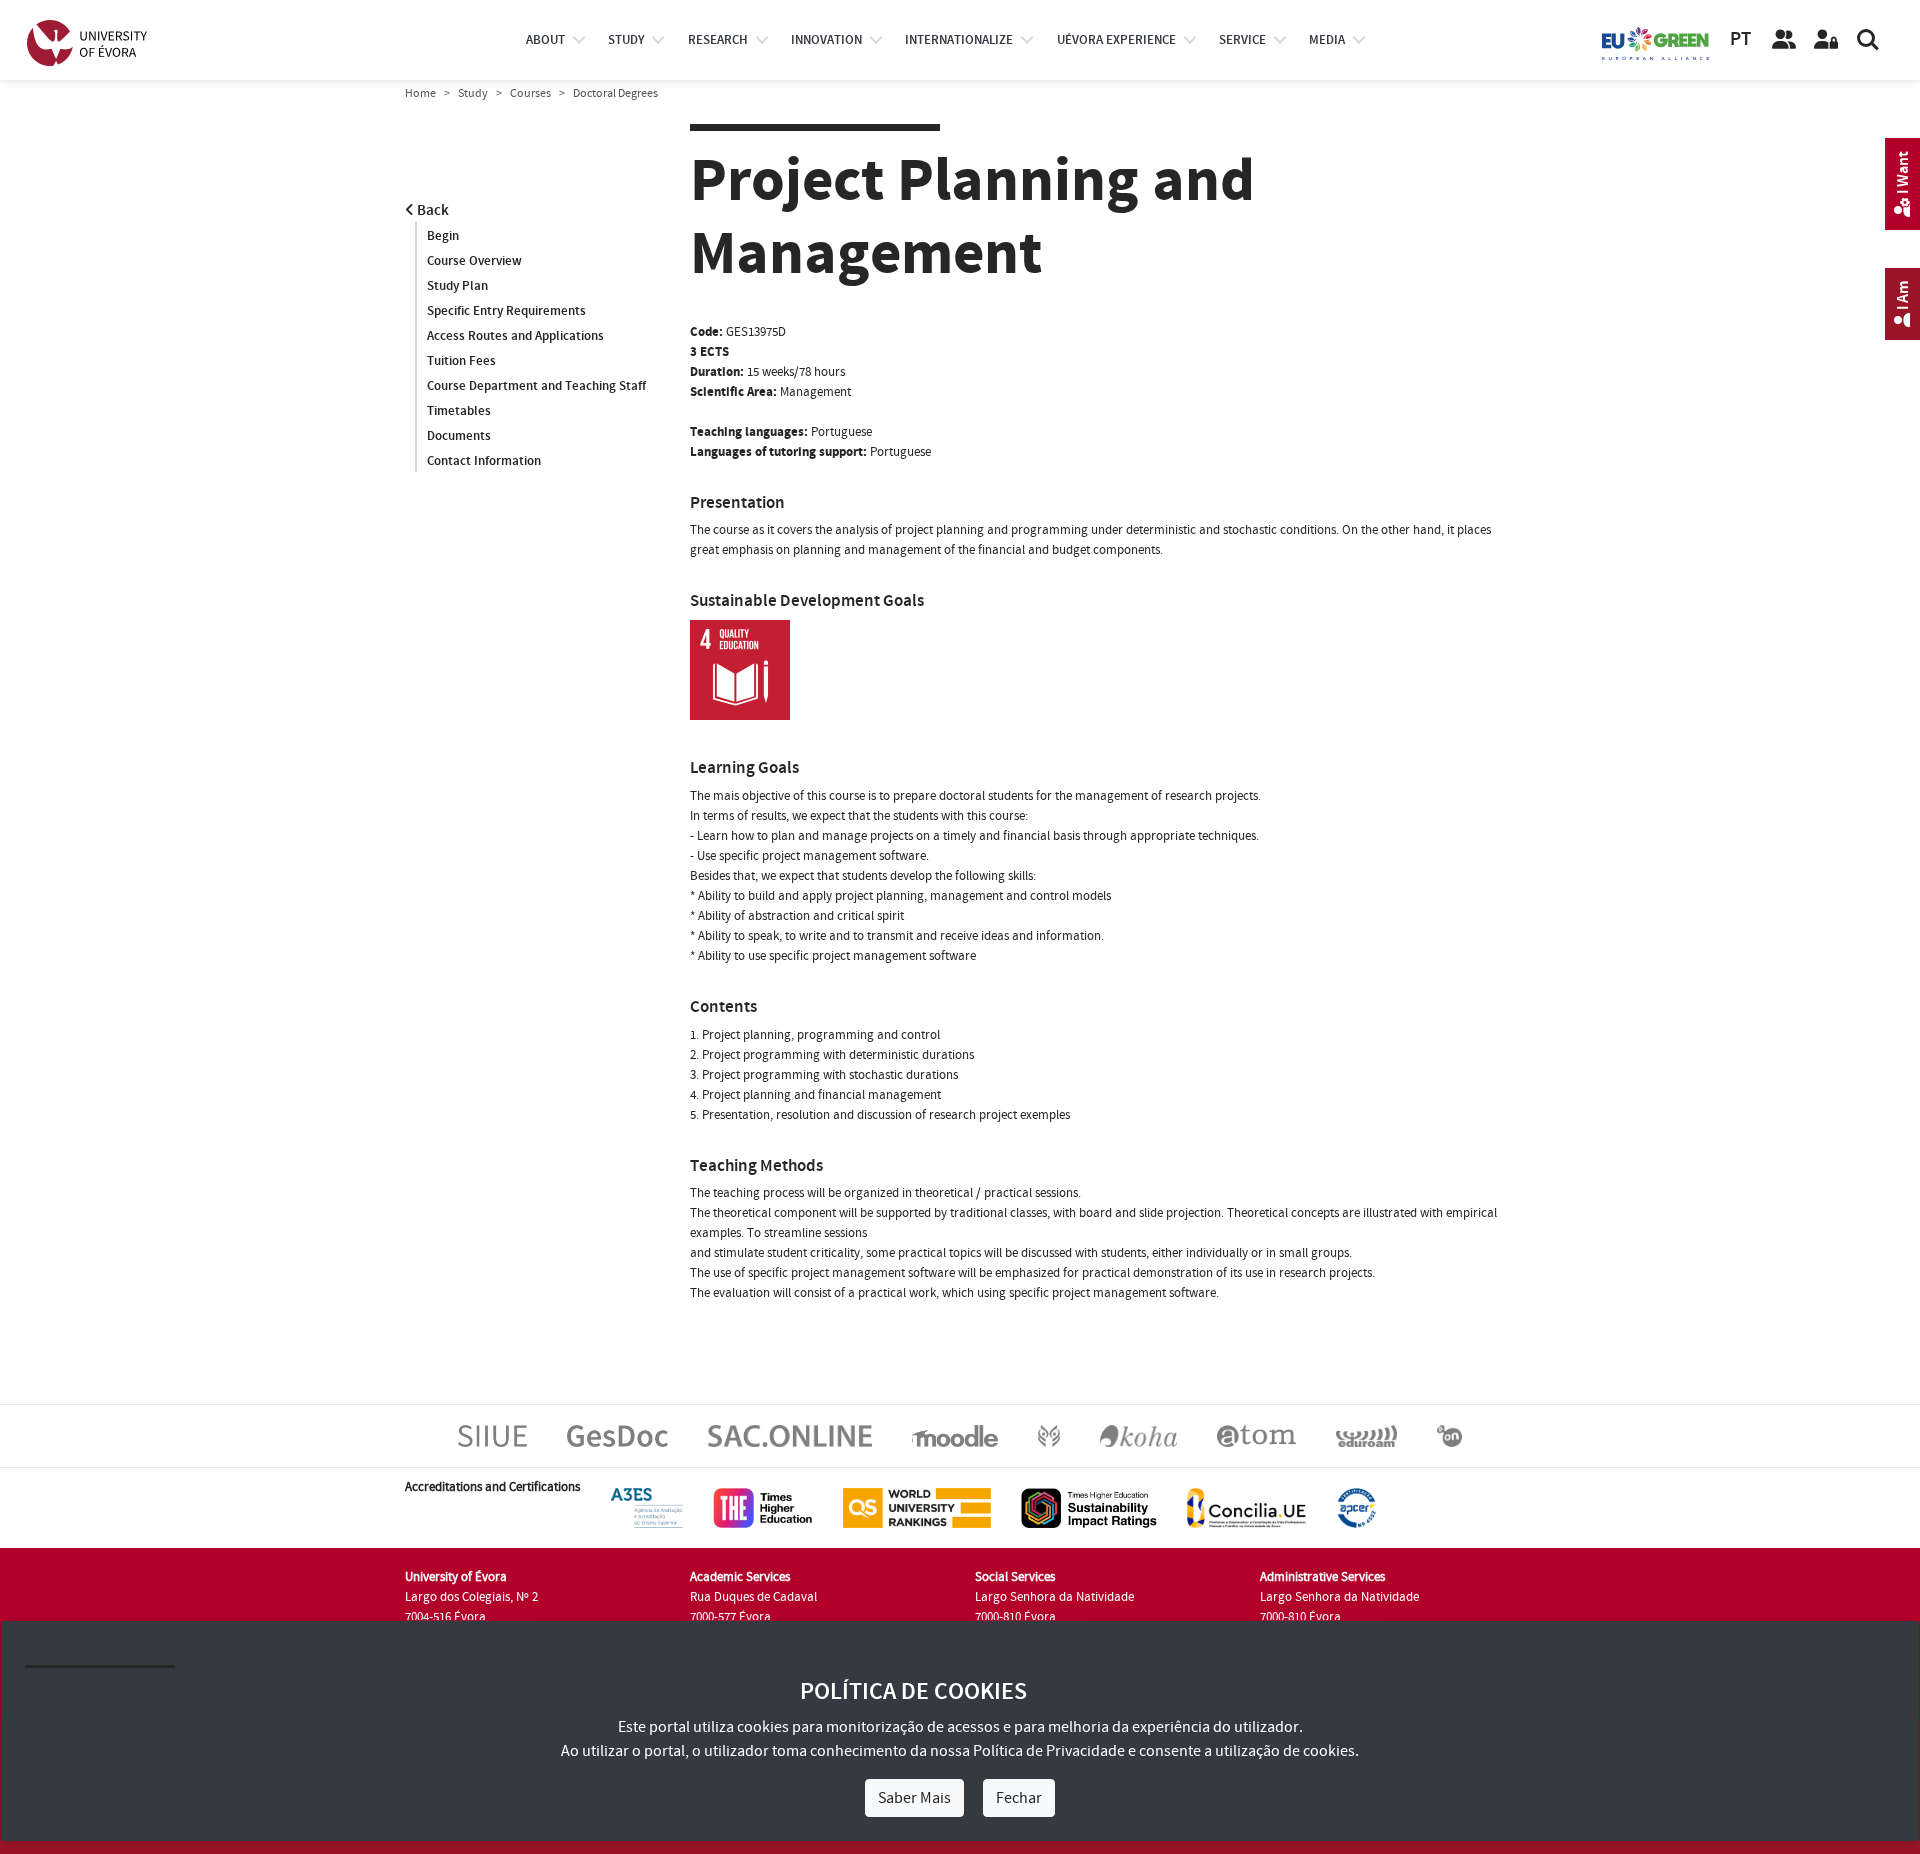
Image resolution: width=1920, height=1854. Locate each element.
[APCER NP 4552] (1356, 1507)
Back (431, 210)
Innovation (826, 40)
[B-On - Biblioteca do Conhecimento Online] (1449, 1435)
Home (420, 93)
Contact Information (484, 461)
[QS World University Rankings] (917, 1507)
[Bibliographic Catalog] (1138, 1435)
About (545, 40)
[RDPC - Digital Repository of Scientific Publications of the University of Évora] (1049, 1435)
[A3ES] (647, 1507)
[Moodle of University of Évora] (954, 1435)
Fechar (1019, 1798)
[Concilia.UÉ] (1246, 1507)
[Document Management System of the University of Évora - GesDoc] (617, 1435)
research (718, 40)
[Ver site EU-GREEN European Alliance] (1656, 42)
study (626, 40)
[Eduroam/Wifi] (1366, 1435)
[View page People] (1784, 40)
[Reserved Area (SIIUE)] (1826, 40)
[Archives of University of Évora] (1256, 1435)
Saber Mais (914, 1798)
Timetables (459, 411)
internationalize (959, 40)
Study (473, 93)
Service (1242, 40)
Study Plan (457, 286)
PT (1740, 39)
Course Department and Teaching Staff (536, 386)
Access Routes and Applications (515, 336)
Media (1327, 40)
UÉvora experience (1116, 40)
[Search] (1868, 40)
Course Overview (474, 261)
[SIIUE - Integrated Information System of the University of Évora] (492, 1435)
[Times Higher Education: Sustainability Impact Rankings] (1089, 1507)
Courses (530, 93)
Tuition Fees (461, 361)
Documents (459, 436)
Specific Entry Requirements (506, 311)
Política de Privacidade (1049, 1751)
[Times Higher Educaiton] (763, 1507)
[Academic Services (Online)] (790, 1435)
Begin (443, 236)
